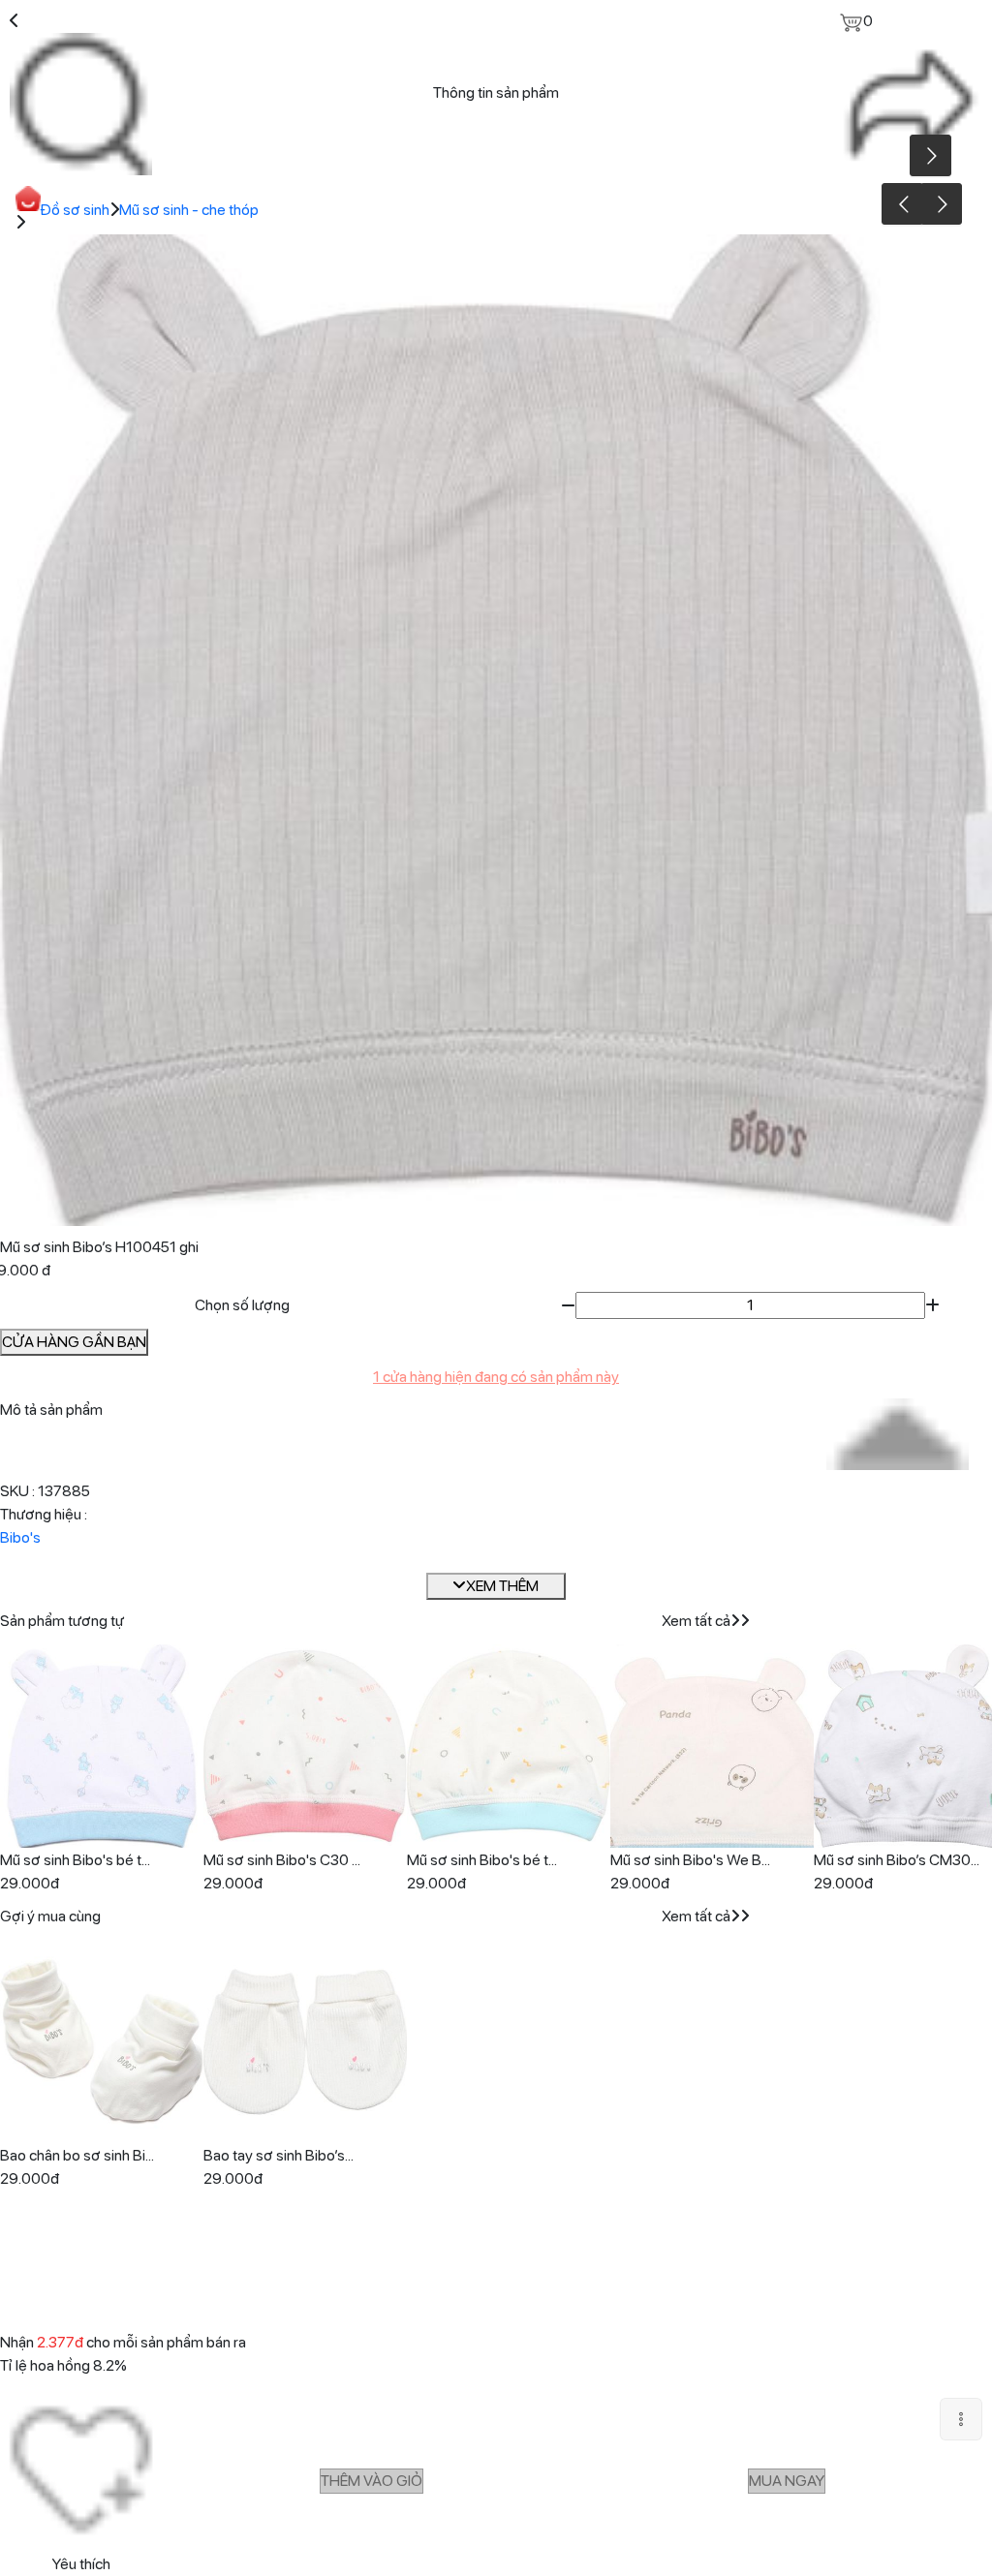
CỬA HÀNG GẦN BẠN (74, 1342)
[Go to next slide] (941, 204)
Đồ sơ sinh (75, 210)
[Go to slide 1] (493, 1209)
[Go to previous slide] (902, 204)
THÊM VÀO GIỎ (372, 2481)
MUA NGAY (787, 2481)
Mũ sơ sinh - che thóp (189, 210)
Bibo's (20, 1537)
